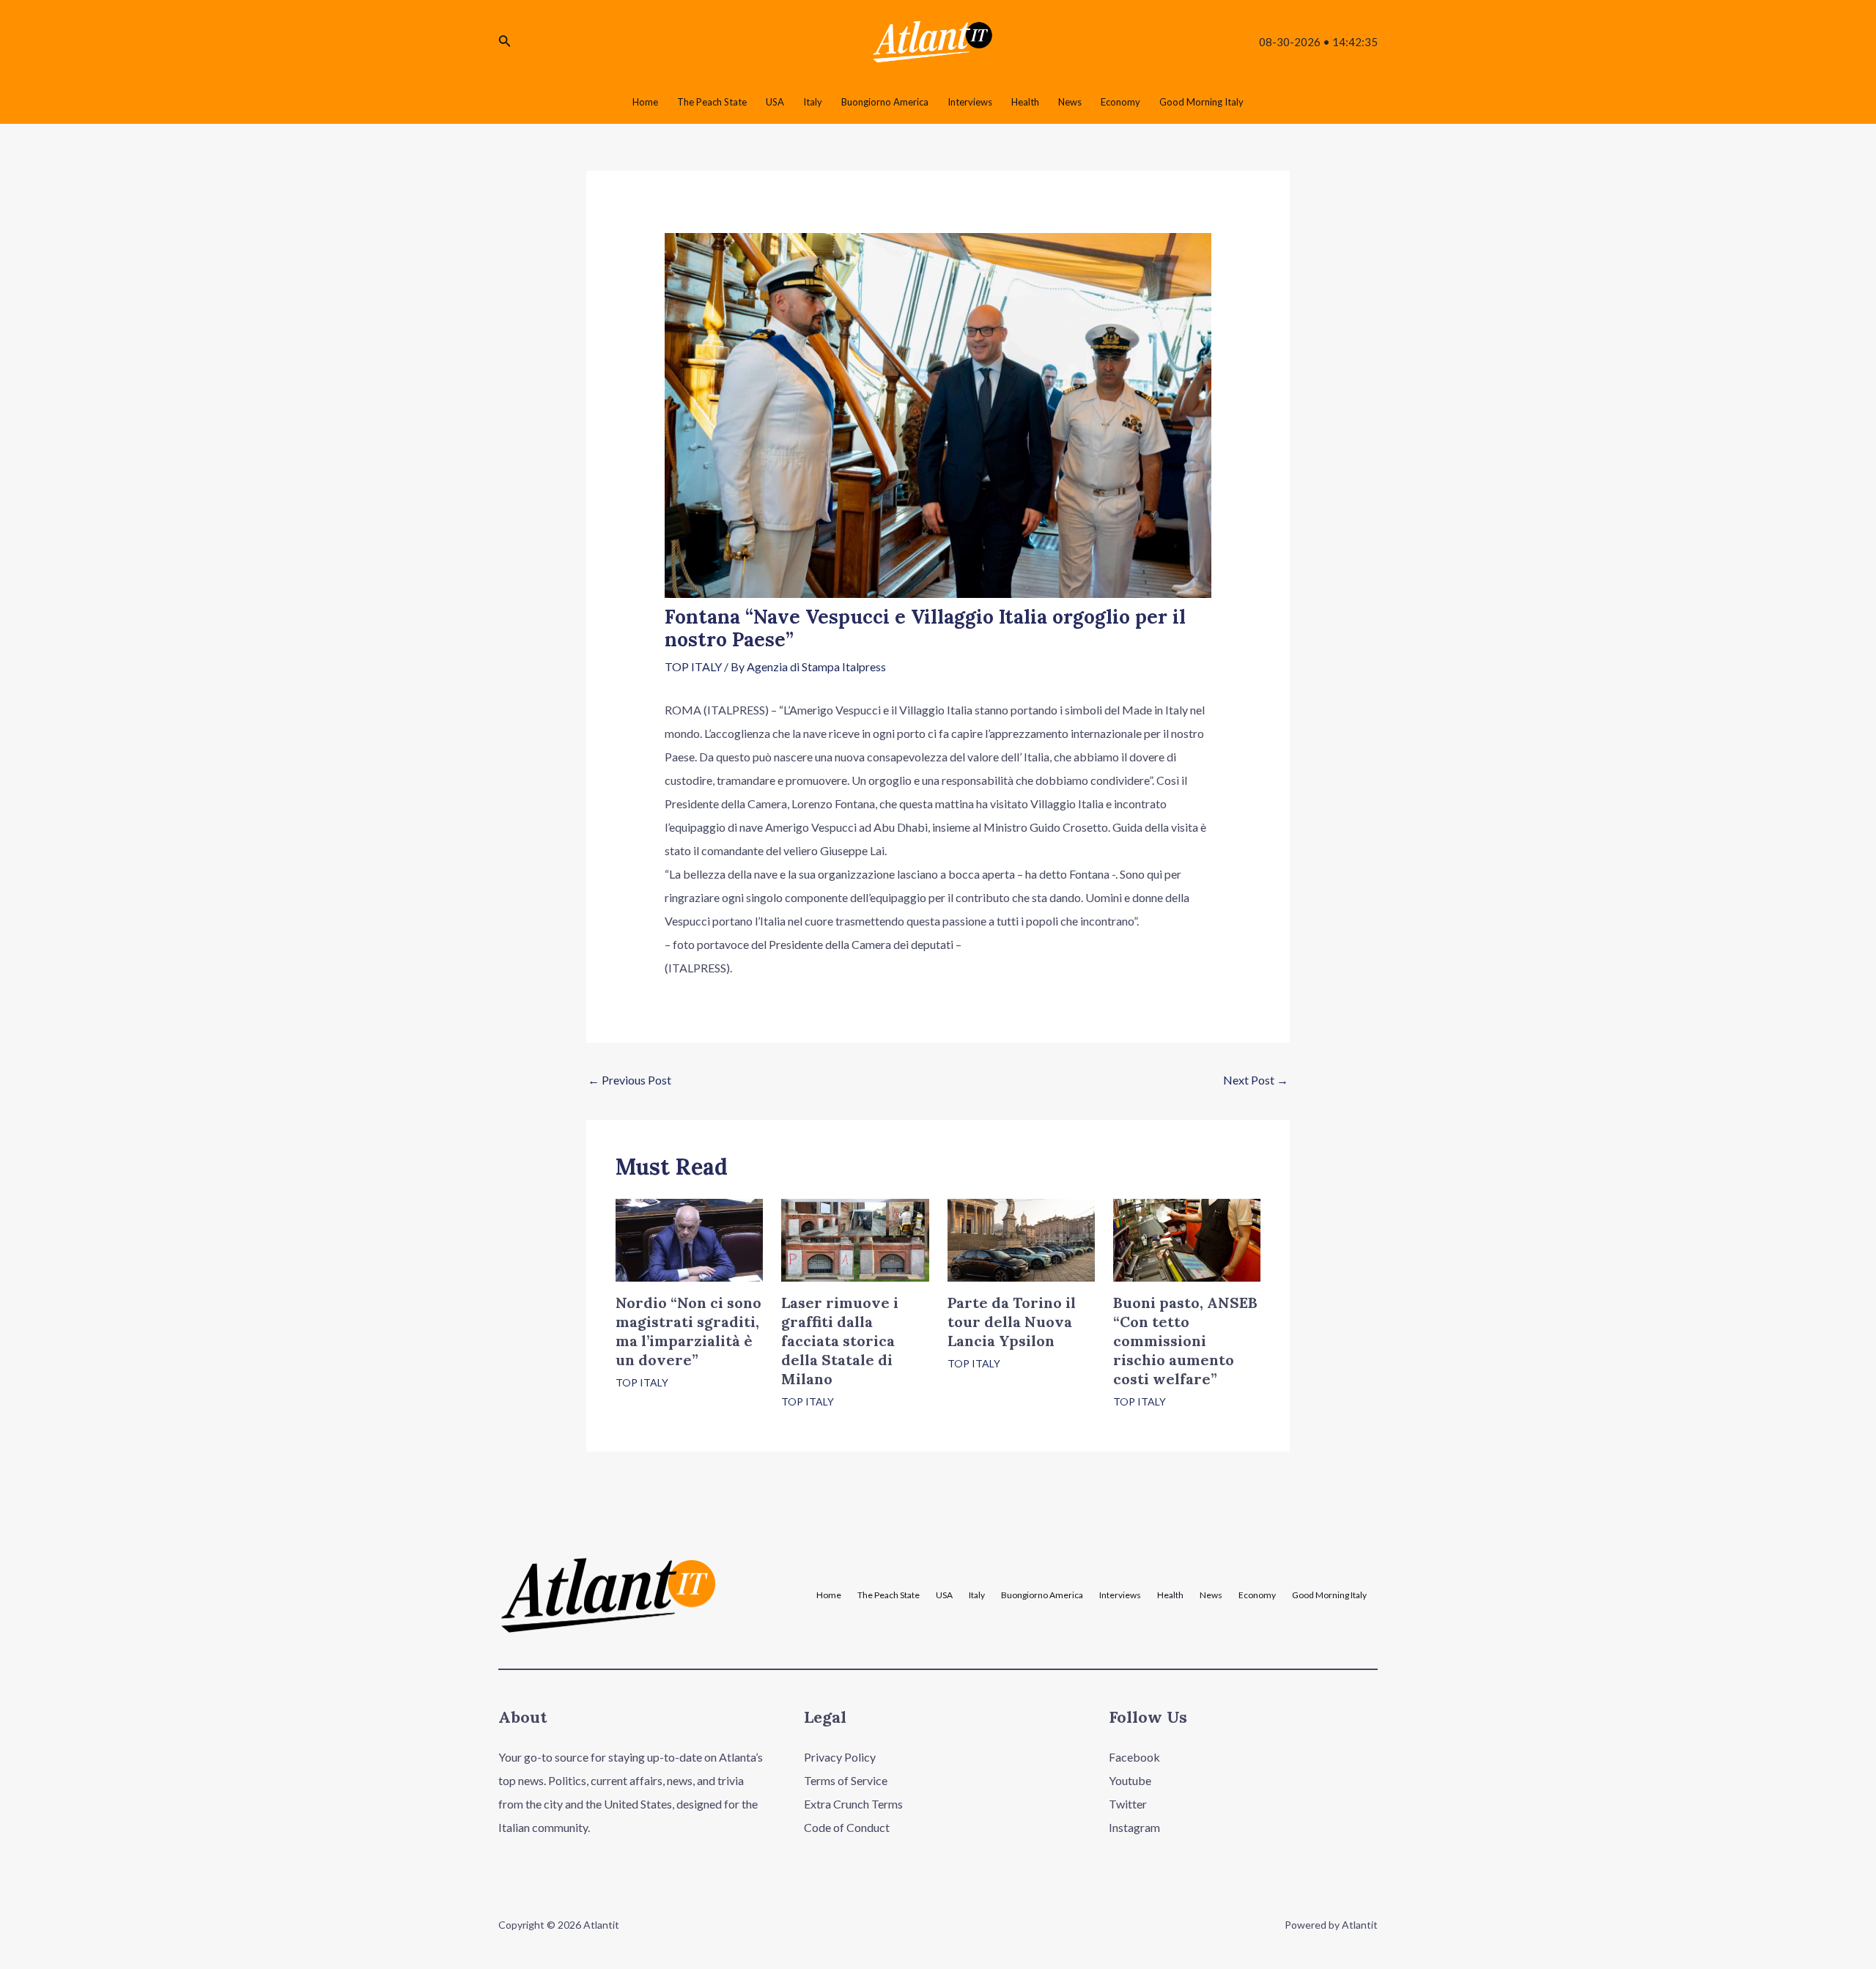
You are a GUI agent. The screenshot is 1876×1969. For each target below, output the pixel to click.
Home (829, 1595)
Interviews (1120, 1595)
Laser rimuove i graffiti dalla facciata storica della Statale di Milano (840, 1341)
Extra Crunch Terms (853, 1804)
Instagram (1134, 1827)
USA (944, 1595)
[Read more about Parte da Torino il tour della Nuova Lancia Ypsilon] (1021, 1239)
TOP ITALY (693, 666)
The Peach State (889, 1595)
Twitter (1128, 1804)
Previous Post (629, 1080)
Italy (977, 1595)
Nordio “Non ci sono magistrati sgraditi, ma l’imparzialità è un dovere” (688, 1331)
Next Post (1256, 1080)
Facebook (1134, 1757)
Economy (1257, 1595)
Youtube (1130, 1780)
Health (1170, 1595)
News (1211, 1595)
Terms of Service (846, 1780)
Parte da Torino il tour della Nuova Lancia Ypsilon (1012, 1322)
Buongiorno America (1042, 1595)
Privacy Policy (840, 1757)
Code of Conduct (847, 1827)
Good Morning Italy (1329, 1595)
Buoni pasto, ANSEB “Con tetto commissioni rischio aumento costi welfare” (1185, 1341)
